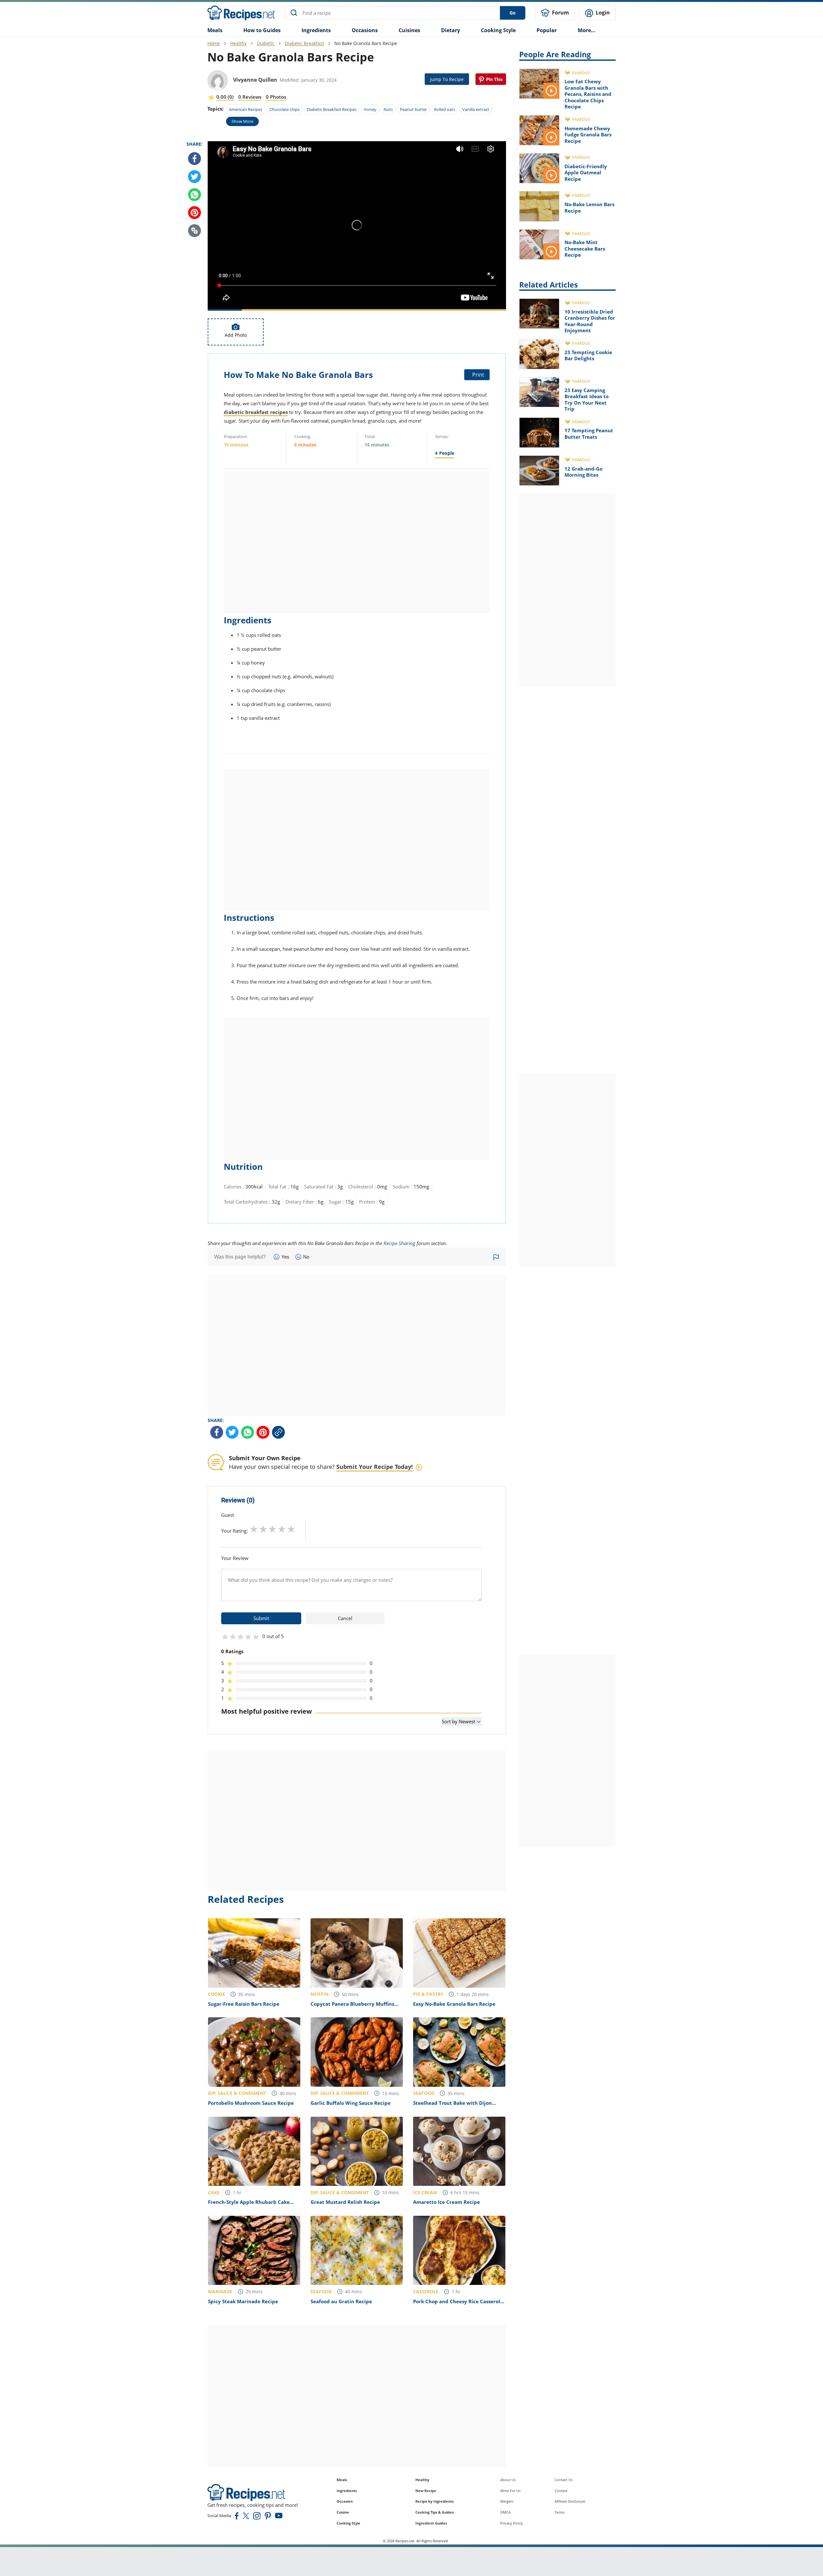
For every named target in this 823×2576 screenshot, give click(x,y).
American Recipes (246, 109)
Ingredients (316, 30)
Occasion (345, 2501)
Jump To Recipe (447, 79)
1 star (254, 1529)
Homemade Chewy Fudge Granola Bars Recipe (588, 135)
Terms (560, 2512)
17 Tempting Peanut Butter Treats (589, 434)
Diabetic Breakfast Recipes (332, 109)
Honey (370, 109)
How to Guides (262, 30)
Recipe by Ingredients (434, 2501)
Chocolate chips (285, 109)
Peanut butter (413, 109)
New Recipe (426, 2491)
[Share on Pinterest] (491, 79)
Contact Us (564, 2480)
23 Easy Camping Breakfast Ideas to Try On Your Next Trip (587, 400)
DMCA (505, 2512)
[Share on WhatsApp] (194, 195)
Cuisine (343, 2512)
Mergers (507, 2501)
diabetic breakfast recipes (256, 412)
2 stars (263, 1529)
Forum (560, 13)
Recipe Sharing (399, 1243)
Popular (547, 30)
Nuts (388, 109)
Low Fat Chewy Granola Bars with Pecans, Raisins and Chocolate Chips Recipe (588, 94)
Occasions (365, 30)
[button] (194, 231)
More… (587, 30)
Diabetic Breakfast (304, 43)
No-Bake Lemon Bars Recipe (589, 207)
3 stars (272, 1529)
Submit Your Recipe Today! (375, 1467)
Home (214, 43)
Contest (561, 2491)
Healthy (238, 43)
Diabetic (266, 43)
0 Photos (276, 97)
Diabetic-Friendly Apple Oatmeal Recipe (586, 173)
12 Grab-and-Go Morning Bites (583, 472)
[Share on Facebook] (194, 159)
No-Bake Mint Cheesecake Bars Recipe (585, 248)
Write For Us (510, 2491)
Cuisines (409, 30)
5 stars (291, 1529)
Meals (342, 2480)
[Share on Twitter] (194, 177)
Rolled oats (445, 109)
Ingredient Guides (431, 2523)
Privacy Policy (512, 2523)
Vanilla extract (476, 109)
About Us (508, 2480)
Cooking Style (348, 2523)
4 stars (282, 1529)
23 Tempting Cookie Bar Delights (588, 355)
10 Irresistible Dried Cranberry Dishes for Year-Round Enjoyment (590, 321)
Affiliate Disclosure (570, 2501)
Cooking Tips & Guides (434, 2512)
